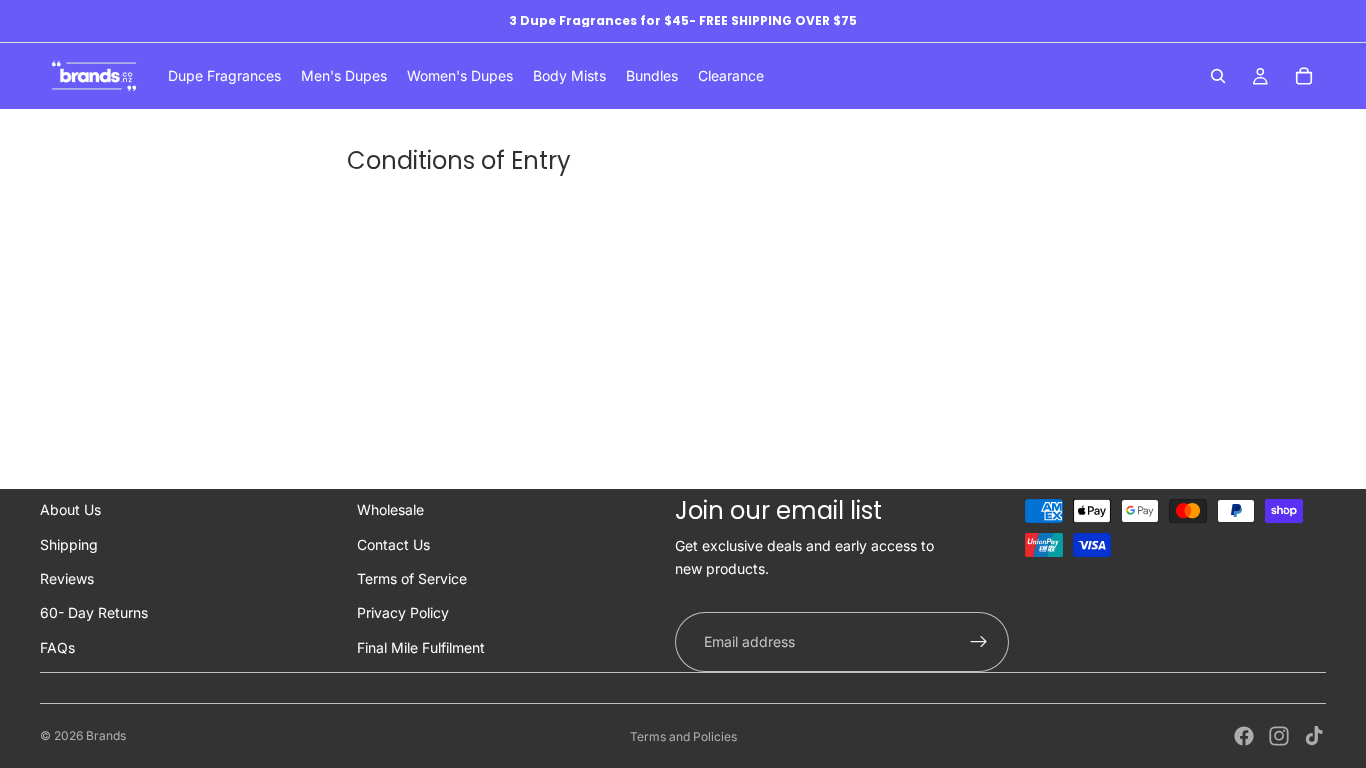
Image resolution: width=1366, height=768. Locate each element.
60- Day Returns (94, 612)
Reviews (67, 578)
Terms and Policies (683, 736)
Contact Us (393, 544)
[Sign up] (979, 642)
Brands (106, 735)
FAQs (57, 647)
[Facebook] (1244, 736)
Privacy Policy (403, 612)
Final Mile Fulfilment (421, 647)
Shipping (69, 544)
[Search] (1218, 76)
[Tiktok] (1314, 736)
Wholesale (390, 509)
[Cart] (1304, 76)
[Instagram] (1279, 736)
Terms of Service (412, 578)
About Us (70, 509)
